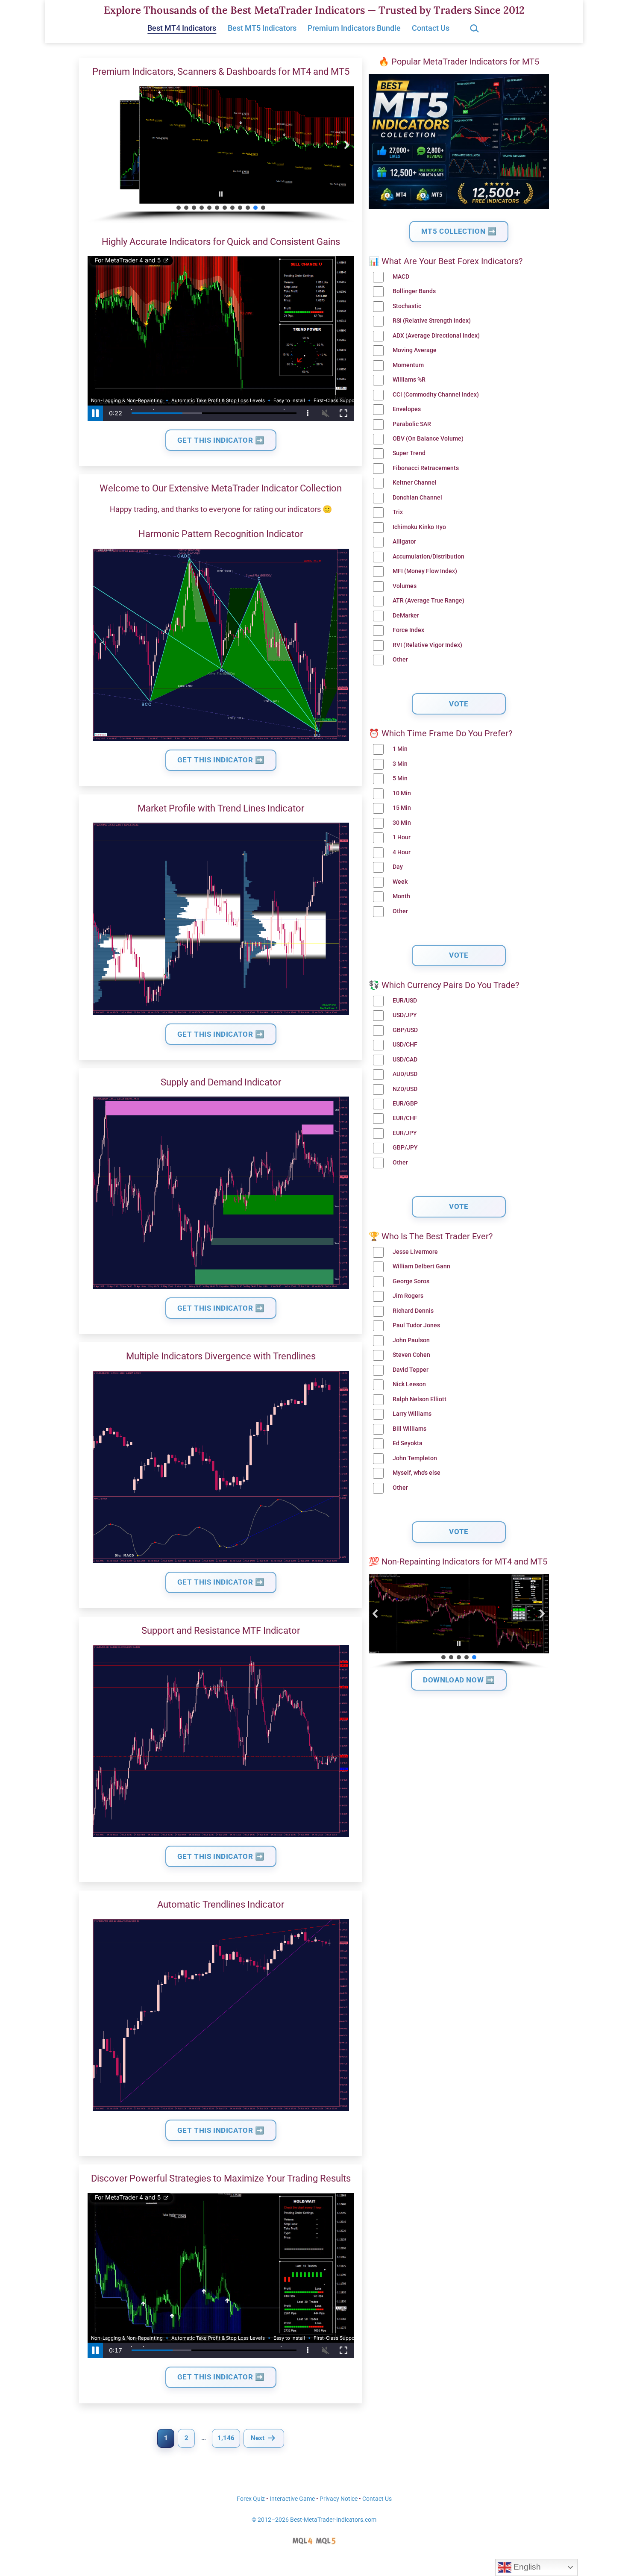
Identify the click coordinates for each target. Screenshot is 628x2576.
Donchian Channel (417, 498)
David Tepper (411, 1370)
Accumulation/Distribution (428, 557)
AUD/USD (405, 1074)
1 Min (400, 749)
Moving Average (415, 350)
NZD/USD (405, 1089)
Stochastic (407, 306)
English (526, 2567)
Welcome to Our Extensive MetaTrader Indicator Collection (221, 488)
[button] (94, 145)
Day (398, 867)
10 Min (402, 793)
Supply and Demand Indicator (221, 1082)
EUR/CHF (405, 1118)
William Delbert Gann (421, 1266)
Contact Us (431, 28)
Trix (398, 512)
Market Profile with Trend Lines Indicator (221, 808)
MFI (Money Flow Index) (425, 571)
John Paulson (411, 1340)
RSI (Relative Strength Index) (432, 321)
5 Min (400, 778)
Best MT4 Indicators (182, 28)
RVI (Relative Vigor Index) (427, 645)
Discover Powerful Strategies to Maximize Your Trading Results (221, 2178)
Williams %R (409, 380)
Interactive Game (292, 2499)
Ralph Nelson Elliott (420, 1399)
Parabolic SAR (412, 424)
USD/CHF (405, 1045)
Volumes (405, 586)
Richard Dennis (413, 1311)
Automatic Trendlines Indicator (221, 1904)
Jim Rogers (408, 1296)
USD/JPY (405, 1015)
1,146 (226, 2438)
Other (400, 660)
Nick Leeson (409, 1384)
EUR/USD (405, 1001)
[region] (221, 155)
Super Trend (409, 453)
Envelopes (407, 409)
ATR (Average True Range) (428, 601)
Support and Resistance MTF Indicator (221, 1631)
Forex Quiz (251, 2499)
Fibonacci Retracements (426, 468)
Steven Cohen (411, 1355)
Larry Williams (412, 1414)
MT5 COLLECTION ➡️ (459, 231)
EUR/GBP (405, 1104)
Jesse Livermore (415, 1252)
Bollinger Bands (414, 291)
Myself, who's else (417, 1473)
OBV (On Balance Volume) (428, 439)
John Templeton (415, 1458)
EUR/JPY (405, 1133)
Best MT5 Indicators (262, 28)
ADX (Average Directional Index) (436, 336)
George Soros (411, 1281)
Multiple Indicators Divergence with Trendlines (221, 1356)
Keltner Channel (415, 483)
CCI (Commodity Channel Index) (436, 395)
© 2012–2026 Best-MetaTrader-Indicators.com (314, 2520)
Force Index (408, 630)
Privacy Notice (339, 2499)
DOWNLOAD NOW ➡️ (459, 1680)
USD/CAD (405, 1060)
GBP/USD (405, 1030)
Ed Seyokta (408, 1443)
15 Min (402, 808)
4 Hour (402, 852)
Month (401, 896)
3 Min (400, 764)
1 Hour (402, 837)
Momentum (408, 365)
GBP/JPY (405, 1148)
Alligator (404, 542)
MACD (401, 277)
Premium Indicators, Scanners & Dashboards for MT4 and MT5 (221, 72)
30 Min (402, 823)
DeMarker (406, 616)
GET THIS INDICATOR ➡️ (221, 440)
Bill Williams (409, 1429)
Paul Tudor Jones (416, 1325)
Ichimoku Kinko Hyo (419, 527)
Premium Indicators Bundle (354, 28)
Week (400, 882)
